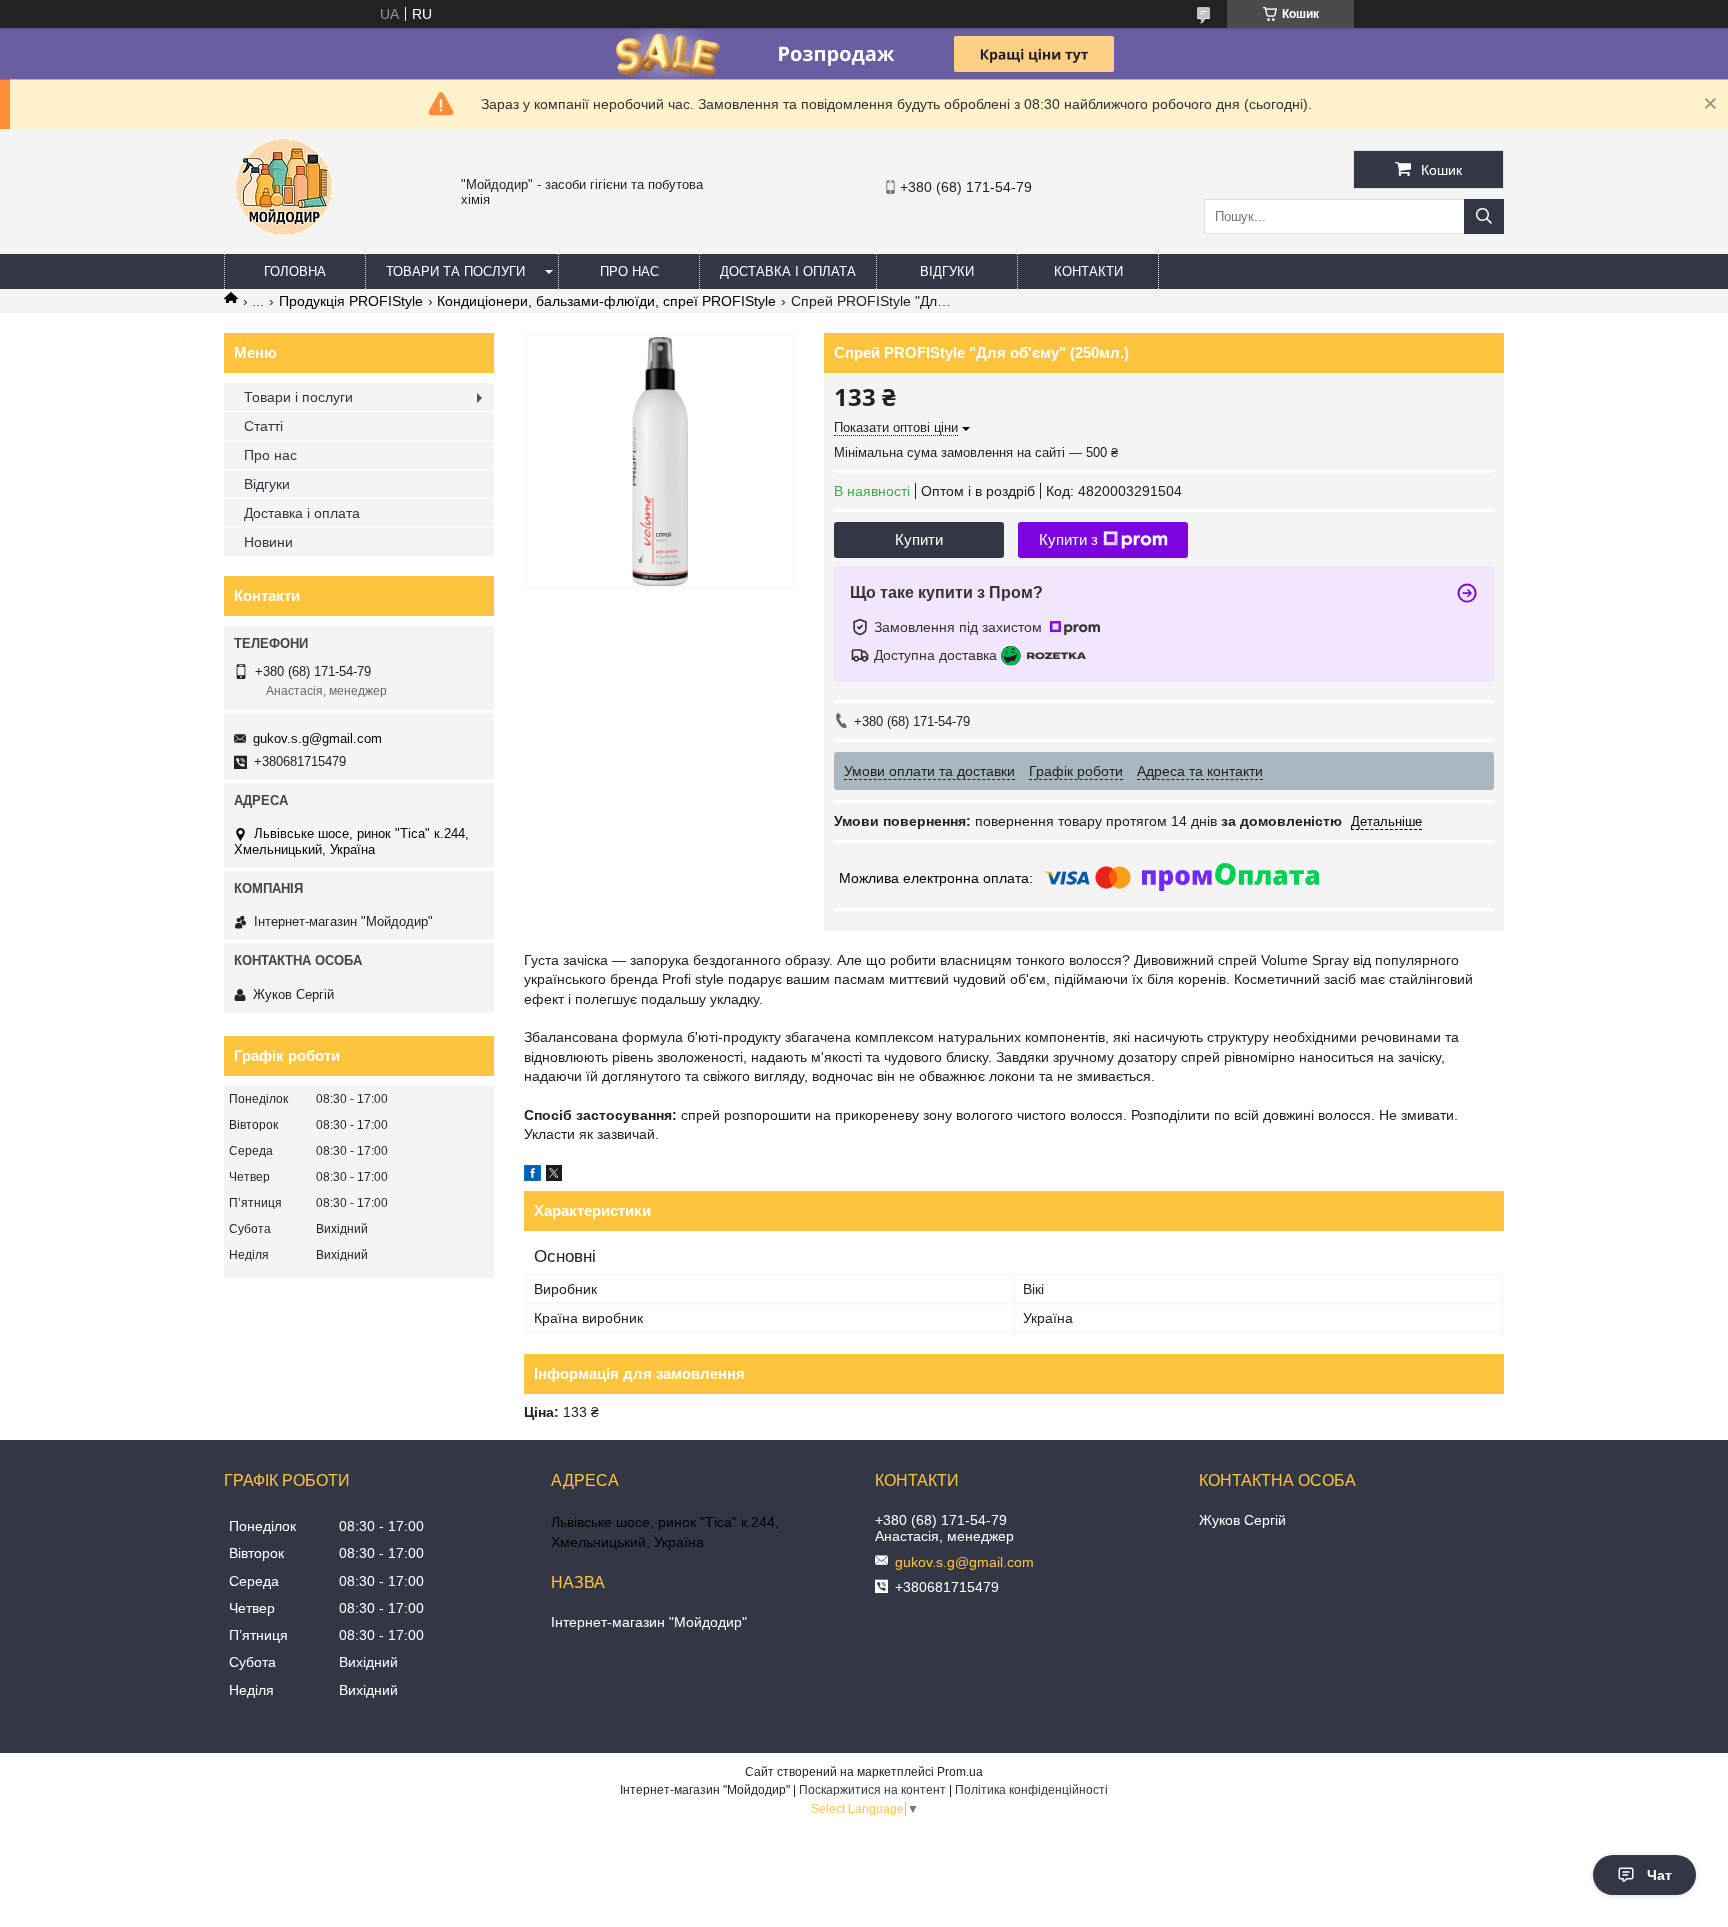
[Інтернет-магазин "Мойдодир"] (284, 245)
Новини (268, 542)
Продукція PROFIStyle (351, 301)
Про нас (629, 271)
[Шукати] (1484, 216)
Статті (263, 426)
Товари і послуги (298, 397)
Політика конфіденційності (1031, 1790)
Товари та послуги (455, 271)
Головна (295, 271)
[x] (554, 1176)
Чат (1659, 1875)
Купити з (1068, 539)
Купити (919, 539)
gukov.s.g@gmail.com (317, 738)
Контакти (1088, 271)
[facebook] (532, 1176)
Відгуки (947, 271)
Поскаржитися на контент (872, 1790)
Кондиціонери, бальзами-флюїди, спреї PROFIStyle (606, 301)
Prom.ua (960, 1772)
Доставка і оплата (788, 271)
